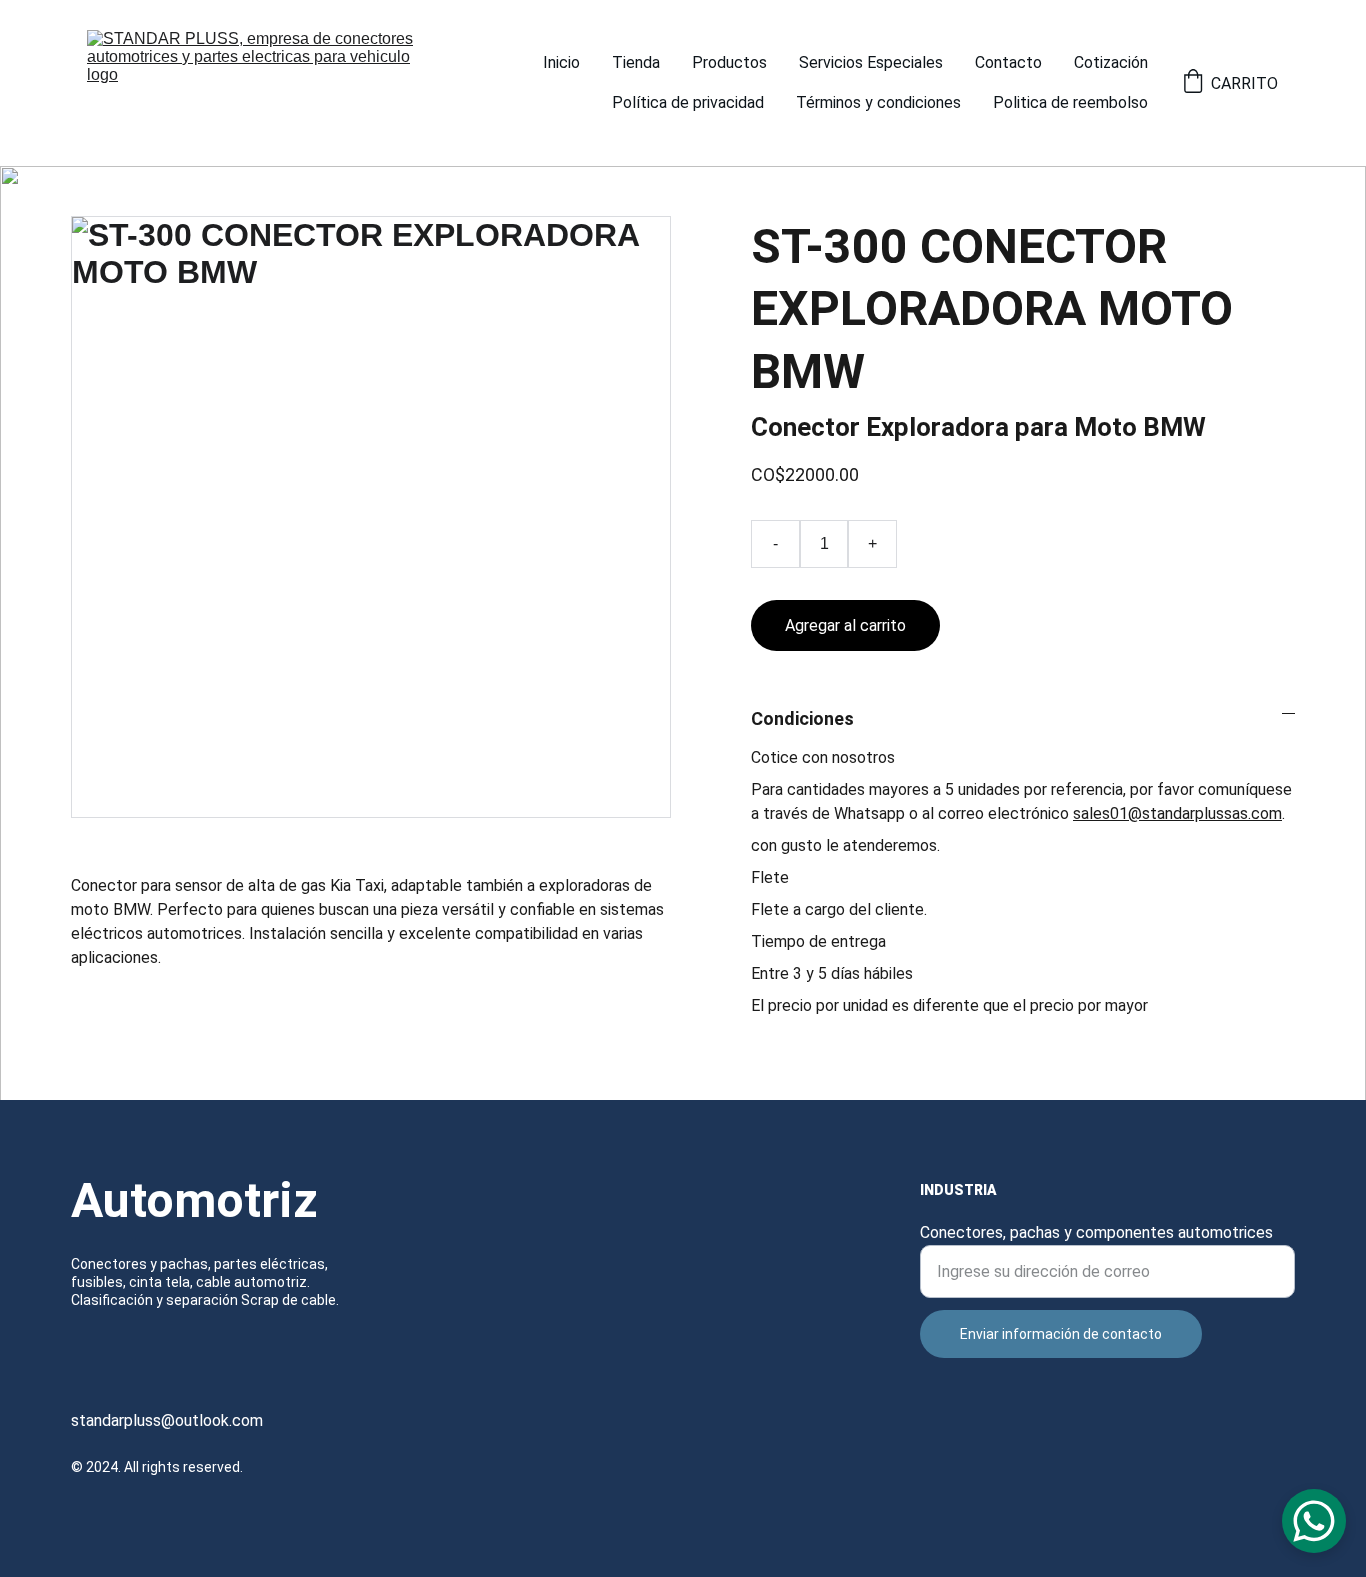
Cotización (1111, 62)
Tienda (636, 62)
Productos (729, 62)
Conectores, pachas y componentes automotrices (1096, 1232)
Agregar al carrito (845, 625)
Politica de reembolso (1070, 102)
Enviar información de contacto (1061, 1334)
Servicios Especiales (871, 62)
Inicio (561, 62)
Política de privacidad (688, 102)
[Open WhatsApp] (1314, 1521)
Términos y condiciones (878, 102)
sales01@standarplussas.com (1177, 813)
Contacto (1008, 62)
